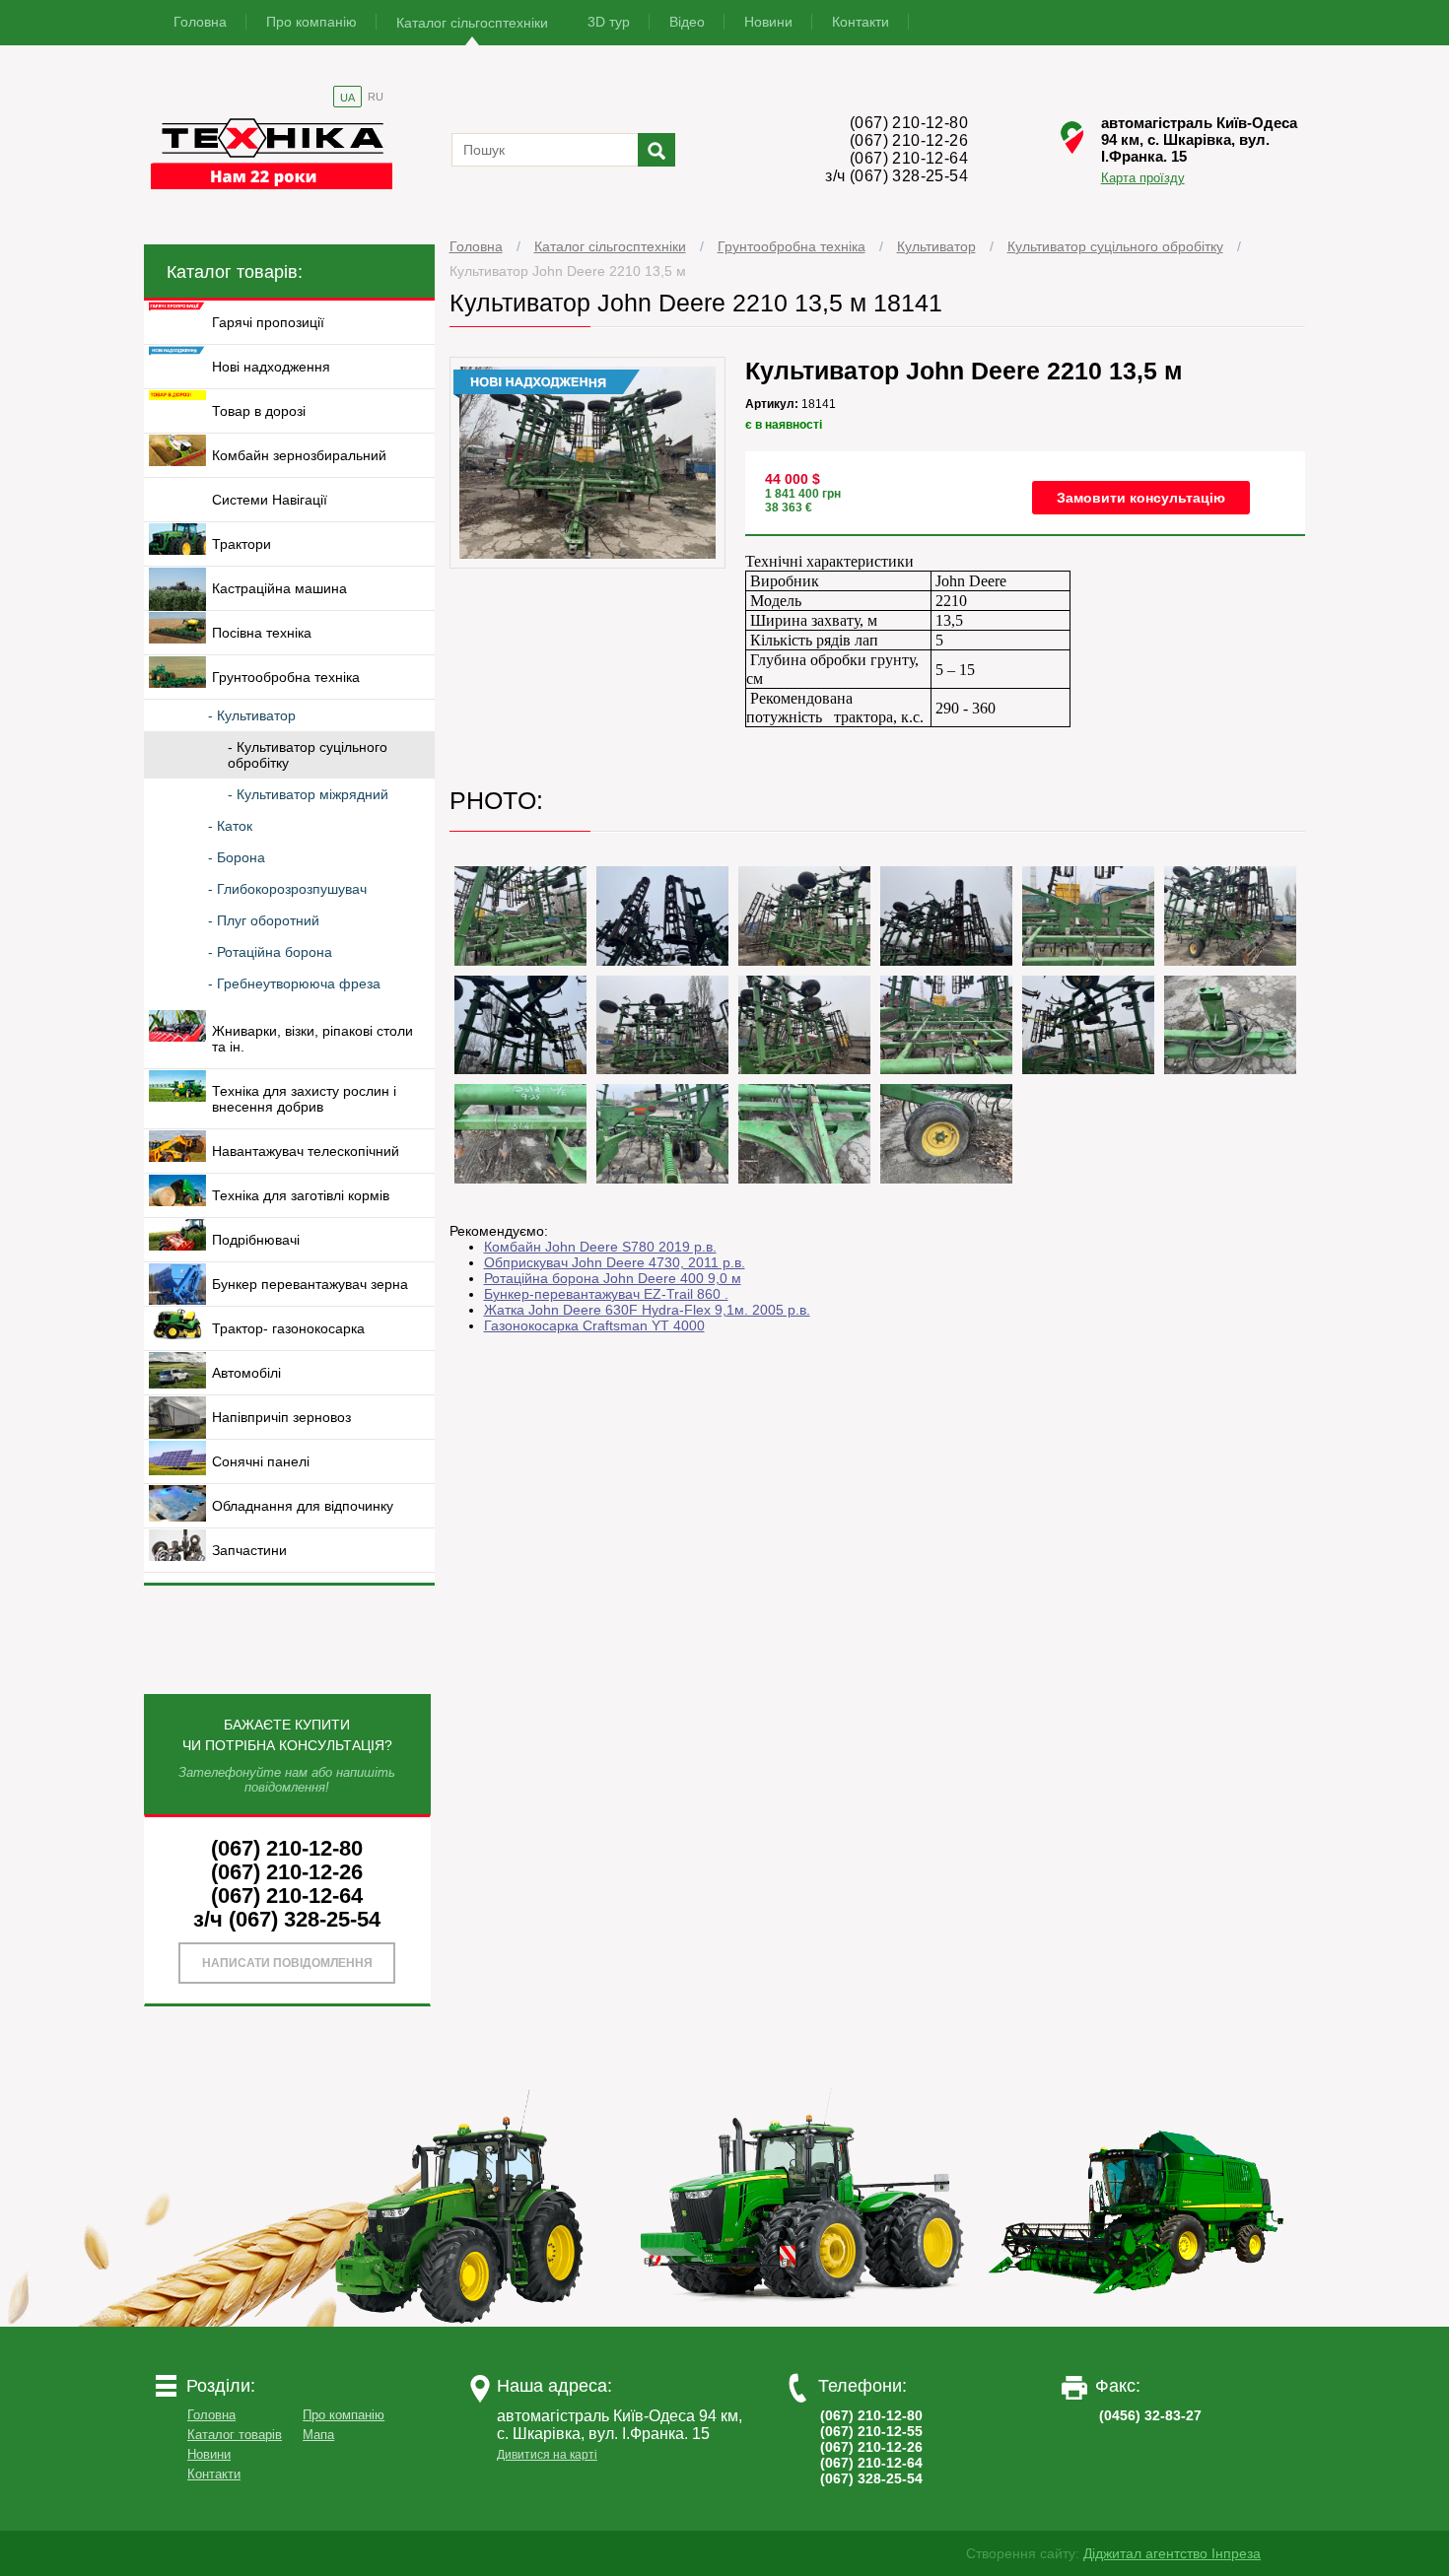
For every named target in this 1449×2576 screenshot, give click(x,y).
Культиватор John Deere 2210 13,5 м (568, 271)
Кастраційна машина (279, 588)
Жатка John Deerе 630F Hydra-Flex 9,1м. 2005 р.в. (647, 1310)
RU (376, 97)
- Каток (230, 826)
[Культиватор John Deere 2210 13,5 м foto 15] (662, 1134)
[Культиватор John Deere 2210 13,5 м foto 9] (662, 1025)
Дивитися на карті (547, 2455)
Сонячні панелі (261, 1461)
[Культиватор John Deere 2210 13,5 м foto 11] (946, 1025)
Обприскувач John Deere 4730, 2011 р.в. (615, 1262)
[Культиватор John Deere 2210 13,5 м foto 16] (804, 1134)
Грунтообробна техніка (792, 246)
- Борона (237, 857)
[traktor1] (467, 2322)
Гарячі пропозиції (268, 322)
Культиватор (936, 246)
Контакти (861, 22)
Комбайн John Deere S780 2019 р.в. (600, 1247)
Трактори (241, 544)
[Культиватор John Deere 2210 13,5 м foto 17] (946, 1134)
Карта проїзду (1143, 177)
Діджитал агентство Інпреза (1172, 2553)
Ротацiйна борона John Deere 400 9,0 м (613, 1278)
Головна (200, 22)
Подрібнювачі (256, 1240)
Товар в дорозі (259, 411)
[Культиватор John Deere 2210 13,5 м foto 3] (662, 916)
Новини (768, 22)
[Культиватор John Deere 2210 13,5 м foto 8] (520, 1025)
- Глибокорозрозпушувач (287, 889)
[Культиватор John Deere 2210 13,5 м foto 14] (520, 1134)
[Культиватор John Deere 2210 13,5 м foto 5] (946, 916)
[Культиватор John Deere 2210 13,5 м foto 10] (804, 1025)
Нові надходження (271, 367)
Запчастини (249, 1550)
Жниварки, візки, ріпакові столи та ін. (312, 1039)
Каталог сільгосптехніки (472, 23)
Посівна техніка (262, 633)
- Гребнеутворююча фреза (294, 983)
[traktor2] (802, 2322)
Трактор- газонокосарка (288, 1328)
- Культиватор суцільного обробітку (308, 755)
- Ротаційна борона (270, 952)
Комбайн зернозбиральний (299, 455)
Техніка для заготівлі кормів (301, 1195)
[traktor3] (1138, 2322)
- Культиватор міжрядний (308, 794)
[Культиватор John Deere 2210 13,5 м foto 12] (1088, 1025)
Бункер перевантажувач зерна (310, 1284)
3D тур (609, 22)
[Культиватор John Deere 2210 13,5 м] (588, 564)
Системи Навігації (270, 500)
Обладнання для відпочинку (303, 1506)
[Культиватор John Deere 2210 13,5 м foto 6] (1088, 916)
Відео (687, 22)
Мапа (318, 2435)
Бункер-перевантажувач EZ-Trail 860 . (606, 1294)
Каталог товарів (235, 2435)
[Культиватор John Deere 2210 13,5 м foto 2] (520, 916)
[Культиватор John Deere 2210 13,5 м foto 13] (1230, 1025)
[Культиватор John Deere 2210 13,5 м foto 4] (804, 916)
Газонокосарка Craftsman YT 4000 (594, 1325)
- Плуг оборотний (264, 920)
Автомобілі (246, 1373)
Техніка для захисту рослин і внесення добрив (304, 1099)
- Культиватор (252, 715)
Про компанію (311, 22)
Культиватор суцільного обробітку (1115, 246)
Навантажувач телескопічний (306, 1151)
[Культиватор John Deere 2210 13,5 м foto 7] (1230, 916)
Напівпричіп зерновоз (281, 1417)
